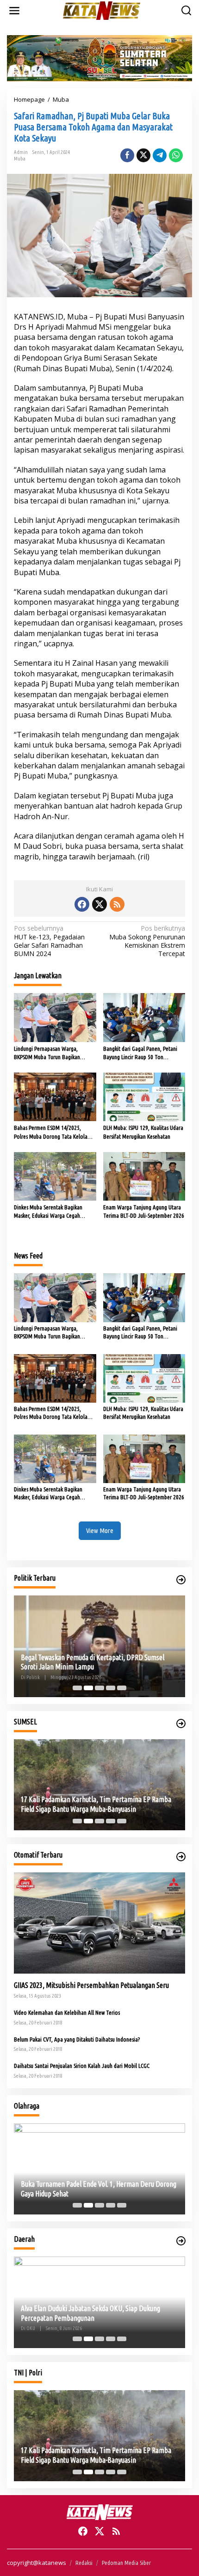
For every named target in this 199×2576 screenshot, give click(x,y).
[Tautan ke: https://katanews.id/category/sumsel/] (181, 1723)
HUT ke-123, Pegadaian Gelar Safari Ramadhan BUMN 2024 (49, 941)
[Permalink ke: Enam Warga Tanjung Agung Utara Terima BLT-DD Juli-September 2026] (144, 1176)
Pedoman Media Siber (126, 2563)
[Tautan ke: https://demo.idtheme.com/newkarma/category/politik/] (181, 1580)
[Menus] (14, 11)
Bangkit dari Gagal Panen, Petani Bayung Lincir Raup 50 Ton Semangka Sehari (140, 1053)
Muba (20, 159)
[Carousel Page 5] (122, 1688)
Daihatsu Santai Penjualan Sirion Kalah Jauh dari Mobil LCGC (82, 2066)
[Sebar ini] (127, 155)
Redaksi (84, 2563)
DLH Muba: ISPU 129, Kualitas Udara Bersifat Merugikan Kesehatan (143, 1132)
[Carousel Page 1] (77, 1688)
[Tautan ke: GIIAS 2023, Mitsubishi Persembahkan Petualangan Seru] (99, 1923)
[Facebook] (82, 904)
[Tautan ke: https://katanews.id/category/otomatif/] (181, 1857)
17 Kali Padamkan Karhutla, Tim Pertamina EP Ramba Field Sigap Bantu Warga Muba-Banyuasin (96, 1804)
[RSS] (117, 904)
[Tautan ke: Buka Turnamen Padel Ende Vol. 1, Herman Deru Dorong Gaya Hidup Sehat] (99, 2169)
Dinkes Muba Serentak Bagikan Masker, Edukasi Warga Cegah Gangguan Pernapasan (48, 1212)
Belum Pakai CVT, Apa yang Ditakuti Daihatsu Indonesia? (77, 2039)
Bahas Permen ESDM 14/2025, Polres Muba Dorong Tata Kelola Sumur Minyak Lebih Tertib (51, 1132)
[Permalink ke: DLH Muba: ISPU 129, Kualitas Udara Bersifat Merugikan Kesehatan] (144, 1096)
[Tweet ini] (143, 155)
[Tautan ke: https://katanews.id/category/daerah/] (181, 2241)
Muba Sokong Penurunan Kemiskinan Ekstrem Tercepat (147, 941)
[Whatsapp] (176, 155)
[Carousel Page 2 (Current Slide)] (88, 1688)
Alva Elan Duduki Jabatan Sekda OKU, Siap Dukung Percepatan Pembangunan (90, 2313)
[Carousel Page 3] (99, 1688)
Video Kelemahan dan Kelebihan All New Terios (67, 2012)
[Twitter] (99, 904)
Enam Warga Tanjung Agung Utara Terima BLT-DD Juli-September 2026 (144, 1211)
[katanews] (102, 10)
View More (100, 1530)
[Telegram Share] (160, 155)
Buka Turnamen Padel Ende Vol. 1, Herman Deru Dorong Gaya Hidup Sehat (99, 2189)
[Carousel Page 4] (111, 1688)
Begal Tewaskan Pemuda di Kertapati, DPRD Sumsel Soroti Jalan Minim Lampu (93, 1662)
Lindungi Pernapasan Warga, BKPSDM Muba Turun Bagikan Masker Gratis (47, 1053)
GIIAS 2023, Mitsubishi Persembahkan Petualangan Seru (91, 1985)
